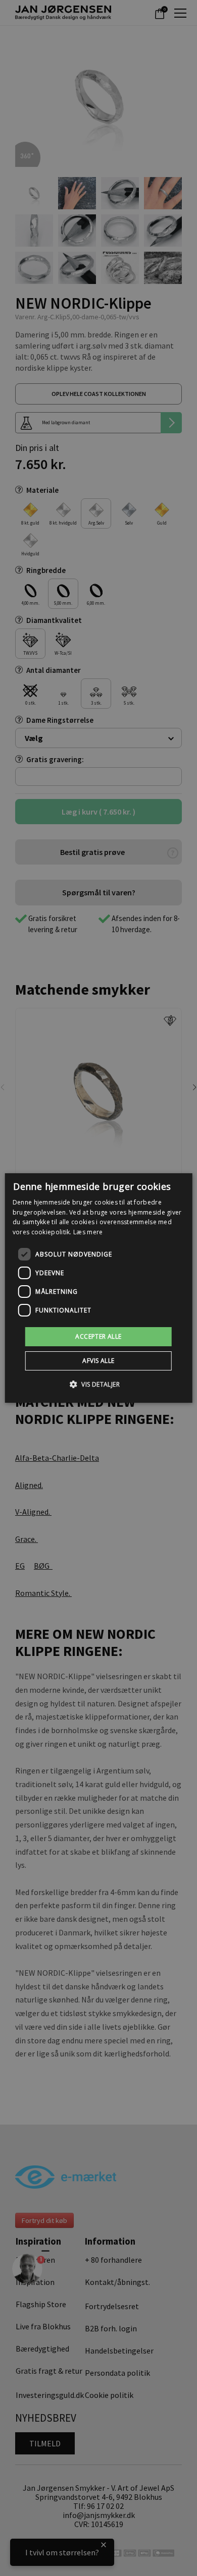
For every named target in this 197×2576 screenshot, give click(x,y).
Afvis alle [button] (98, 1361)
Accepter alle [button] (98, 1336)
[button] (98, 1384)
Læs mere (88, 1232)
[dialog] (99, 1288)
